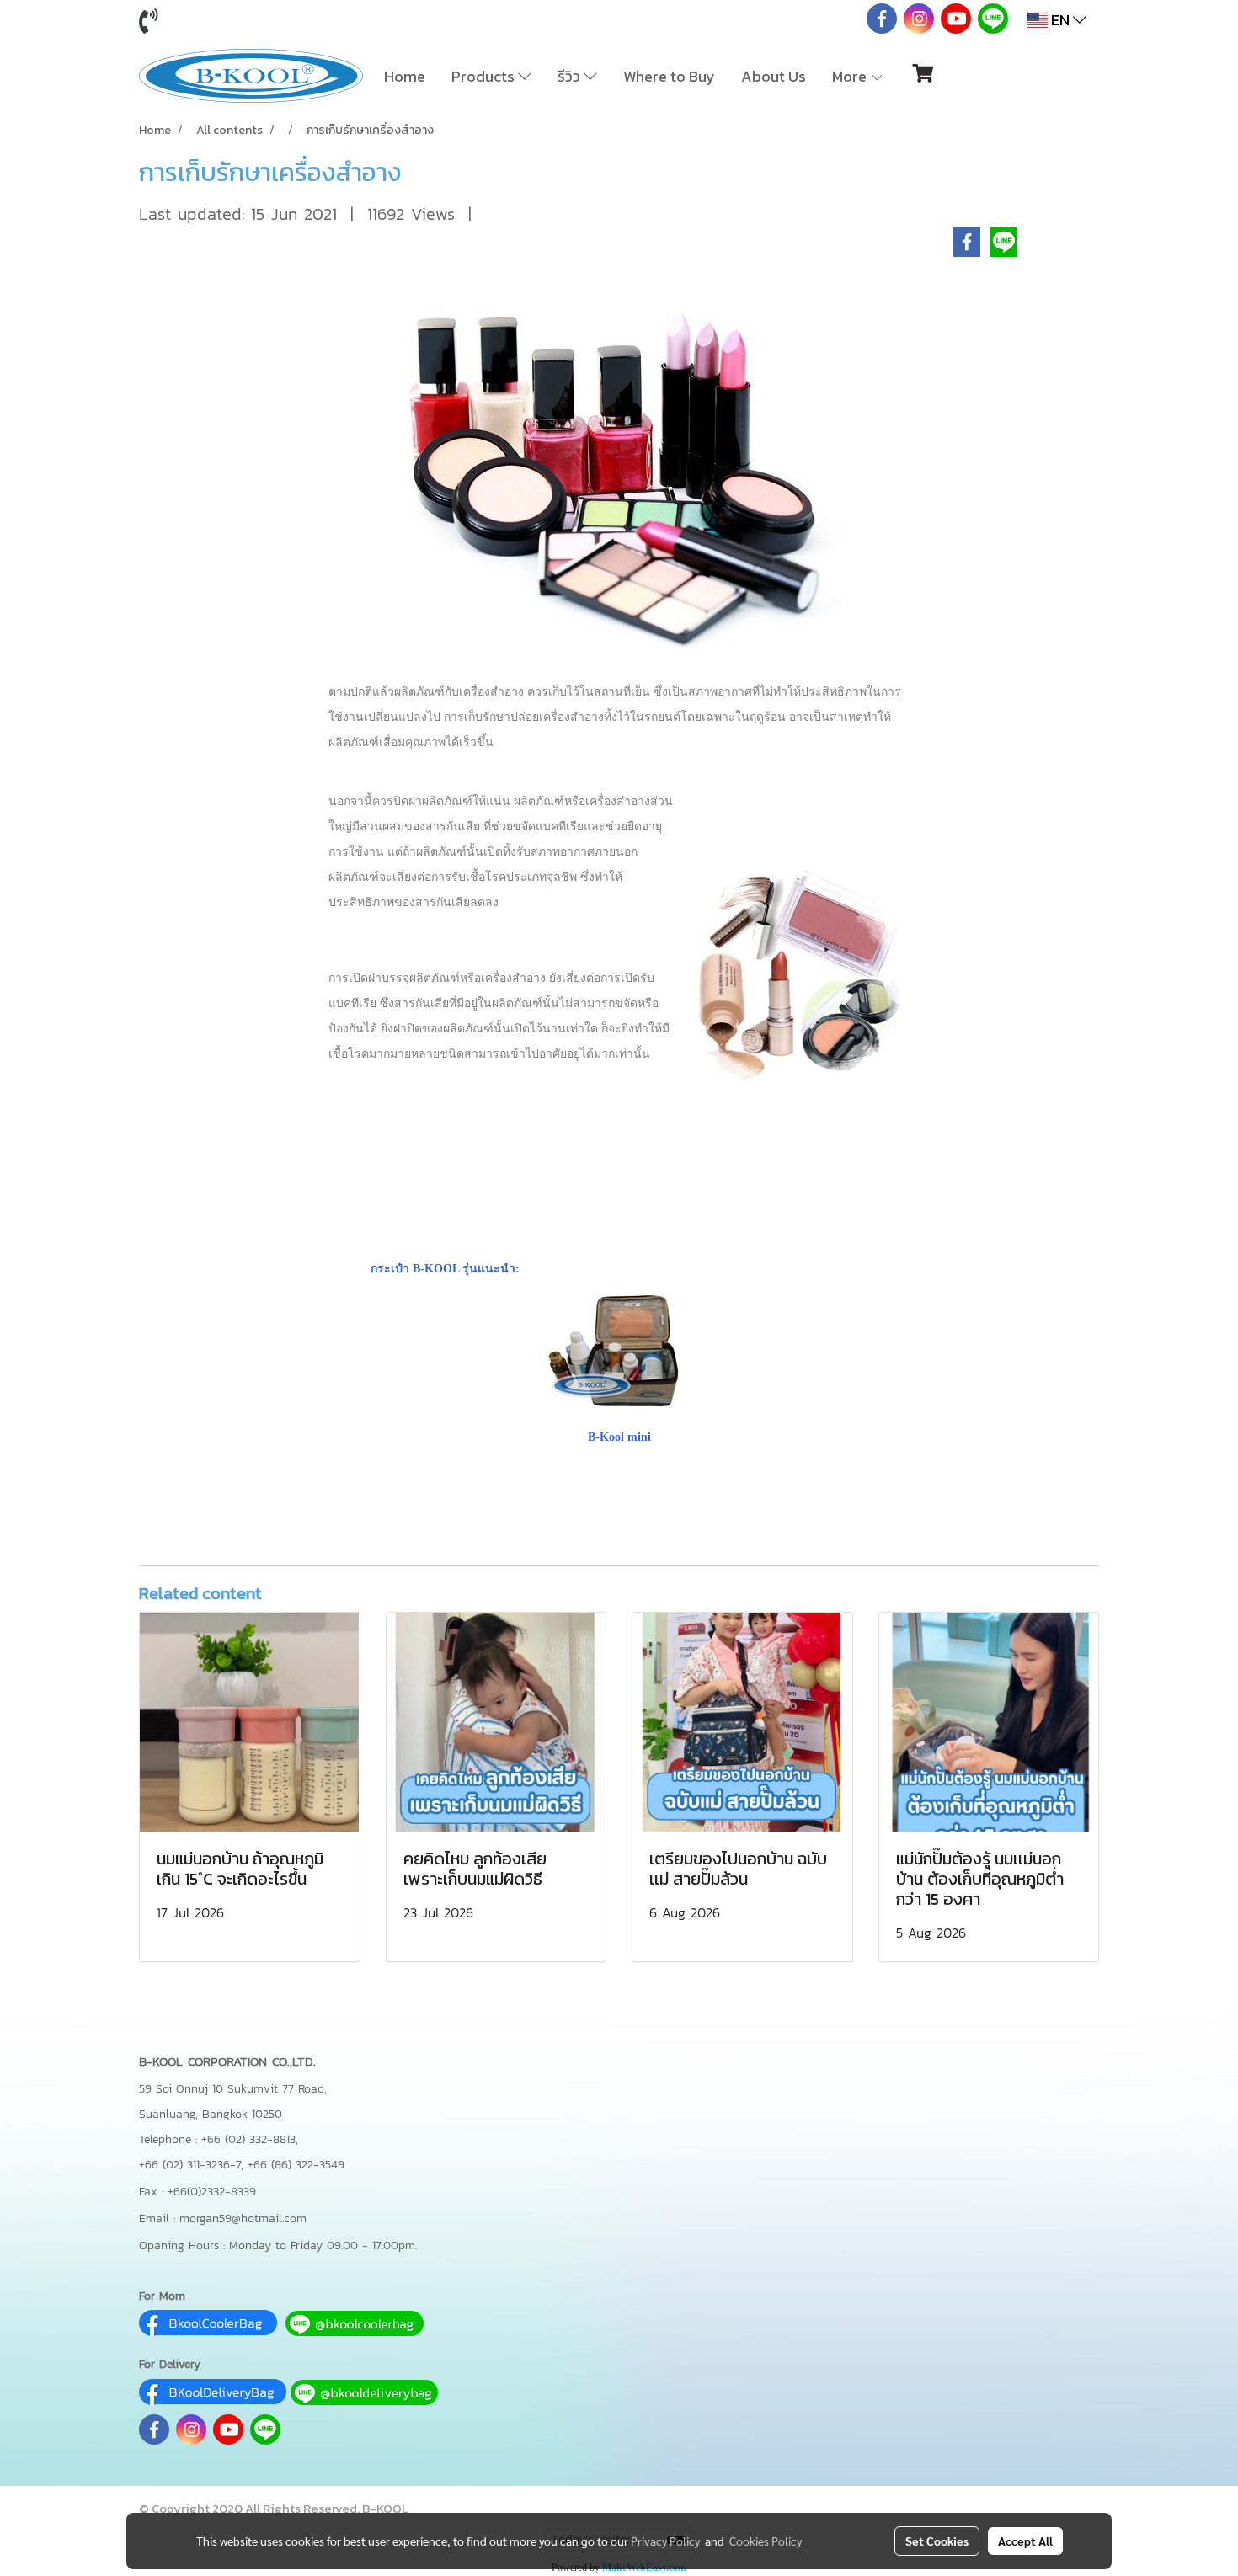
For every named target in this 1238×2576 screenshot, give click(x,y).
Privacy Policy (665, 2541)
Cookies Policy (766, 2541)
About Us (774, 76)
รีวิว (571, 76)
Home (405, 76)
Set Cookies (937, 2541)
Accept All (1025, 2541)
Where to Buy (669, 76)
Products (485, 76)
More (851, 76)
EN (1060, 20)
